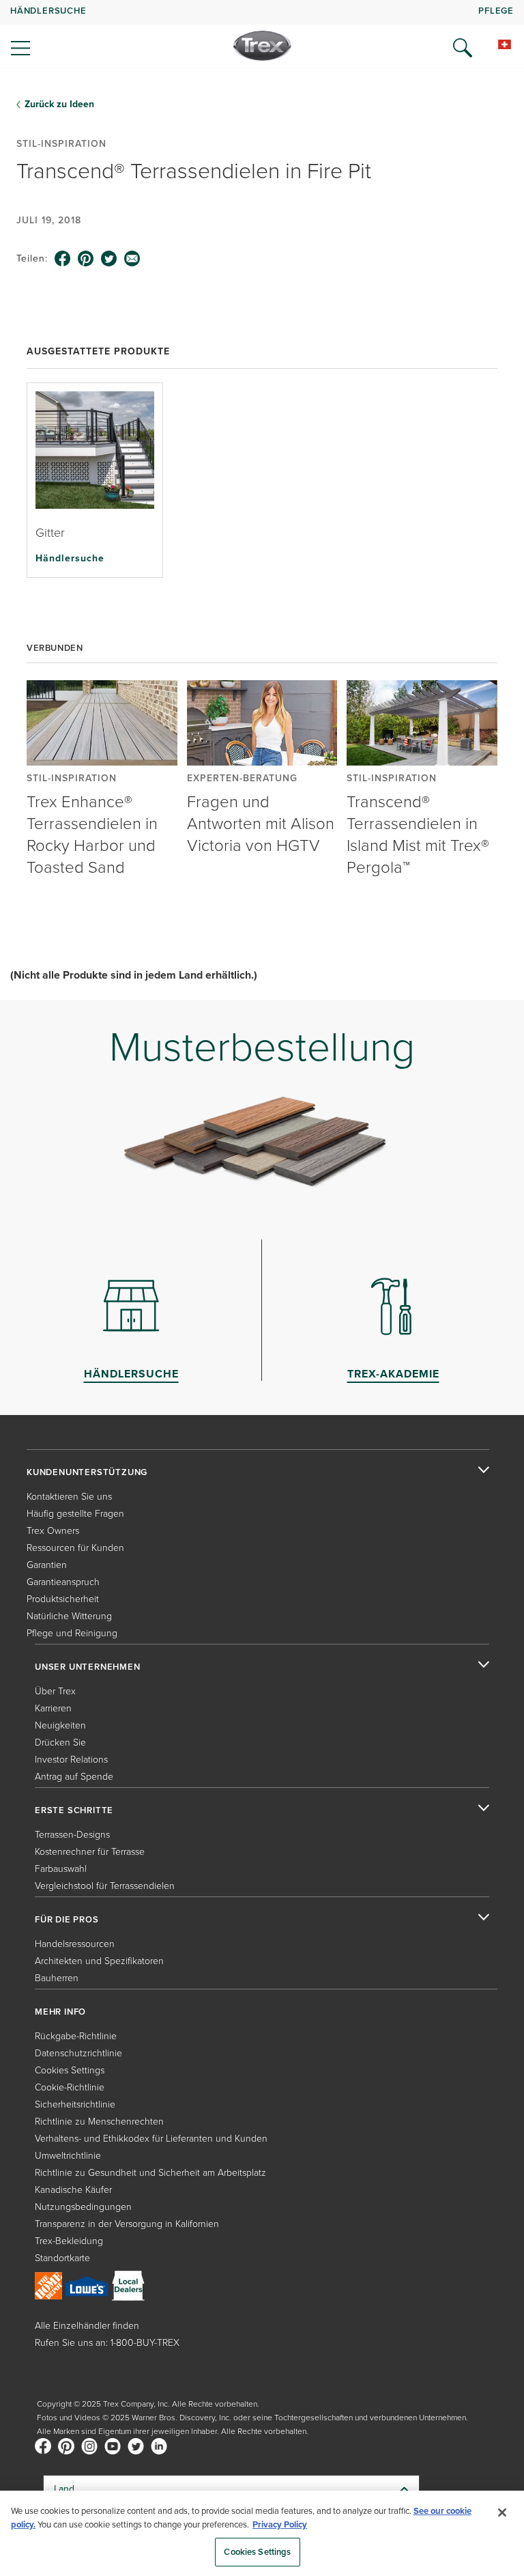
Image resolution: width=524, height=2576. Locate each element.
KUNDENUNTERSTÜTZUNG (87, 1472)
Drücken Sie (60, 1742)
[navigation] (262, 34)
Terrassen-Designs (72, 1835)
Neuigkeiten (60, 1725)
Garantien (47, 1565)
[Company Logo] (262, 46)
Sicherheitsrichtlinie (75, 2104)
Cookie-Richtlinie (70, 2087)
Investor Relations (71, 1760)
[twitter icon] (109, 259)
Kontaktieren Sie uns (69, 1497)
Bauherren (57, 1978)
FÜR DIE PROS (67, 1920)
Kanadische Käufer (73, 2190)
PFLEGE (496, 11)
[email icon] (132, 259)
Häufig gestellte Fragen (75, 1514)
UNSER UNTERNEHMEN (88, 1667)
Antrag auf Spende (74, 1777)
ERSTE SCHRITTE (74, 1810)
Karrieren (53, 1708)
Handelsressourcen (75, 1944)
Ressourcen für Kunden (75, 1548)
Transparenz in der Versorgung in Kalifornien (127, 2224)
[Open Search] (463, 48)
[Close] (502, 2512)
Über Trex (55, 1691)
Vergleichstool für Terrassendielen (105, 1886)
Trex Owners (53, 1531)
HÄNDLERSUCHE (48, 11)
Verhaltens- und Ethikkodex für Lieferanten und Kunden (151, 2139)
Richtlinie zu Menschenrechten (99, 2122)
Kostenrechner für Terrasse (90, 1852)
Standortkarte (62, 2258)
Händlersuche (70, 558)
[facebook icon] (63, 259)
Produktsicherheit (63, 1599)
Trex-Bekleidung (69, 2241)
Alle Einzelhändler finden (87, 2326)
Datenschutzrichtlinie (78, 2053)
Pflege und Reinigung (72, 1633)
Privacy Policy (280, 2524)
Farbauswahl (61, 1869)
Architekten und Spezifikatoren (99, 1961)
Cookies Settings (257, 2552)
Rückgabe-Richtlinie (76, 2036)
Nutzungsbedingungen (83, 2207)
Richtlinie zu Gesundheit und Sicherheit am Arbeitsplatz (150, 2173)
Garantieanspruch (63, 1582)
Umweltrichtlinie (68, 2156)
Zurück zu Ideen (59, 104)
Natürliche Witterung (69, 1616)
